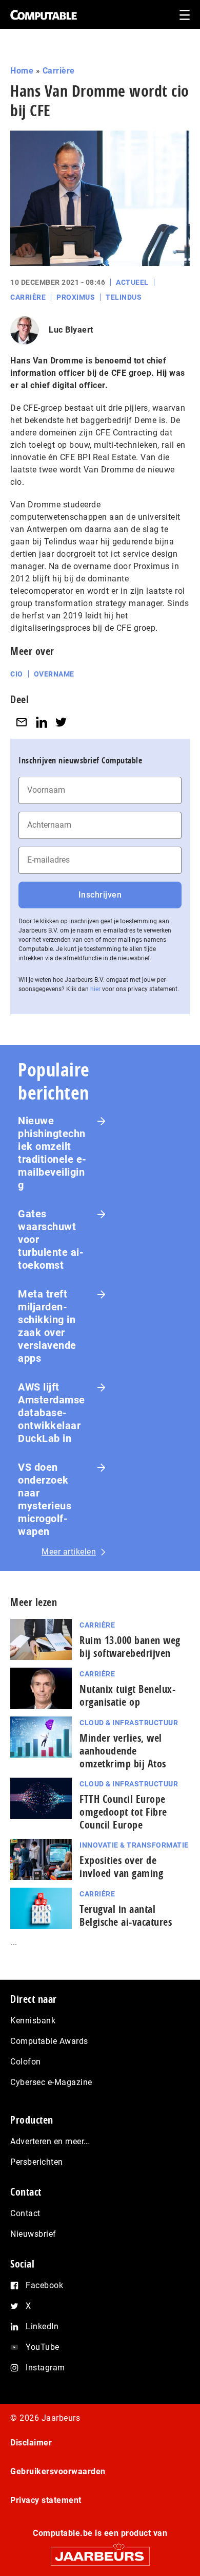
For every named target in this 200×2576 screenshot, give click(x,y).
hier (95, 989)
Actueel (132, 282)
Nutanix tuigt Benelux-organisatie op (127, 1695)
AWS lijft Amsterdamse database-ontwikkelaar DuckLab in (52, 1413)
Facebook (44, 2285)
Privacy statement (46, 2500)
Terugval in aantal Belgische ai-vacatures (126, 1915)
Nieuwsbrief (33, 2234)
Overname (54, 674)
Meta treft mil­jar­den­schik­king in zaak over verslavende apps (47, 1326)
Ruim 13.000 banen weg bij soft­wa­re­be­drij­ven (130, 1647)
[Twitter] (61, 723)
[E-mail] (22, 723)
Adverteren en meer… (50, 2141)
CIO (17, 674)
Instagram (45, 2368)
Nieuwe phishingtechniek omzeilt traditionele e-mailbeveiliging (52, 1153)
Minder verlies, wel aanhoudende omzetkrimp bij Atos (123, 1751)
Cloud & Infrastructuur (129, 1723)
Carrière (59, 71)
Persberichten (37, 2162)
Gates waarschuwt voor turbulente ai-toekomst (51, 1239)
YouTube (43, 2347)
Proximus (76, 297)
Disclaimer (31, 2443)
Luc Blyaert (71, 330)
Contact (25, 2213)
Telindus (124, 297)
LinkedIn (42, 2326)
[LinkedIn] (42, 723)
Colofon (26, 2062)
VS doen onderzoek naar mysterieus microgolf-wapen (45, 1499)
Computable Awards (49, 2041)
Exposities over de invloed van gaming (121, 1867)
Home (22, 71)
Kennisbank (33, 2021)
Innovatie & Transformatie (134, 1845)
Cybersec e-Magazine (51, 2082)
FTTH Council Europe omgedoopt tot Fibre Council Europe (123, 1812)
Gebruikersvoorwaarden (58, 2471)
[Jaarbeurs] (100, 2552)
